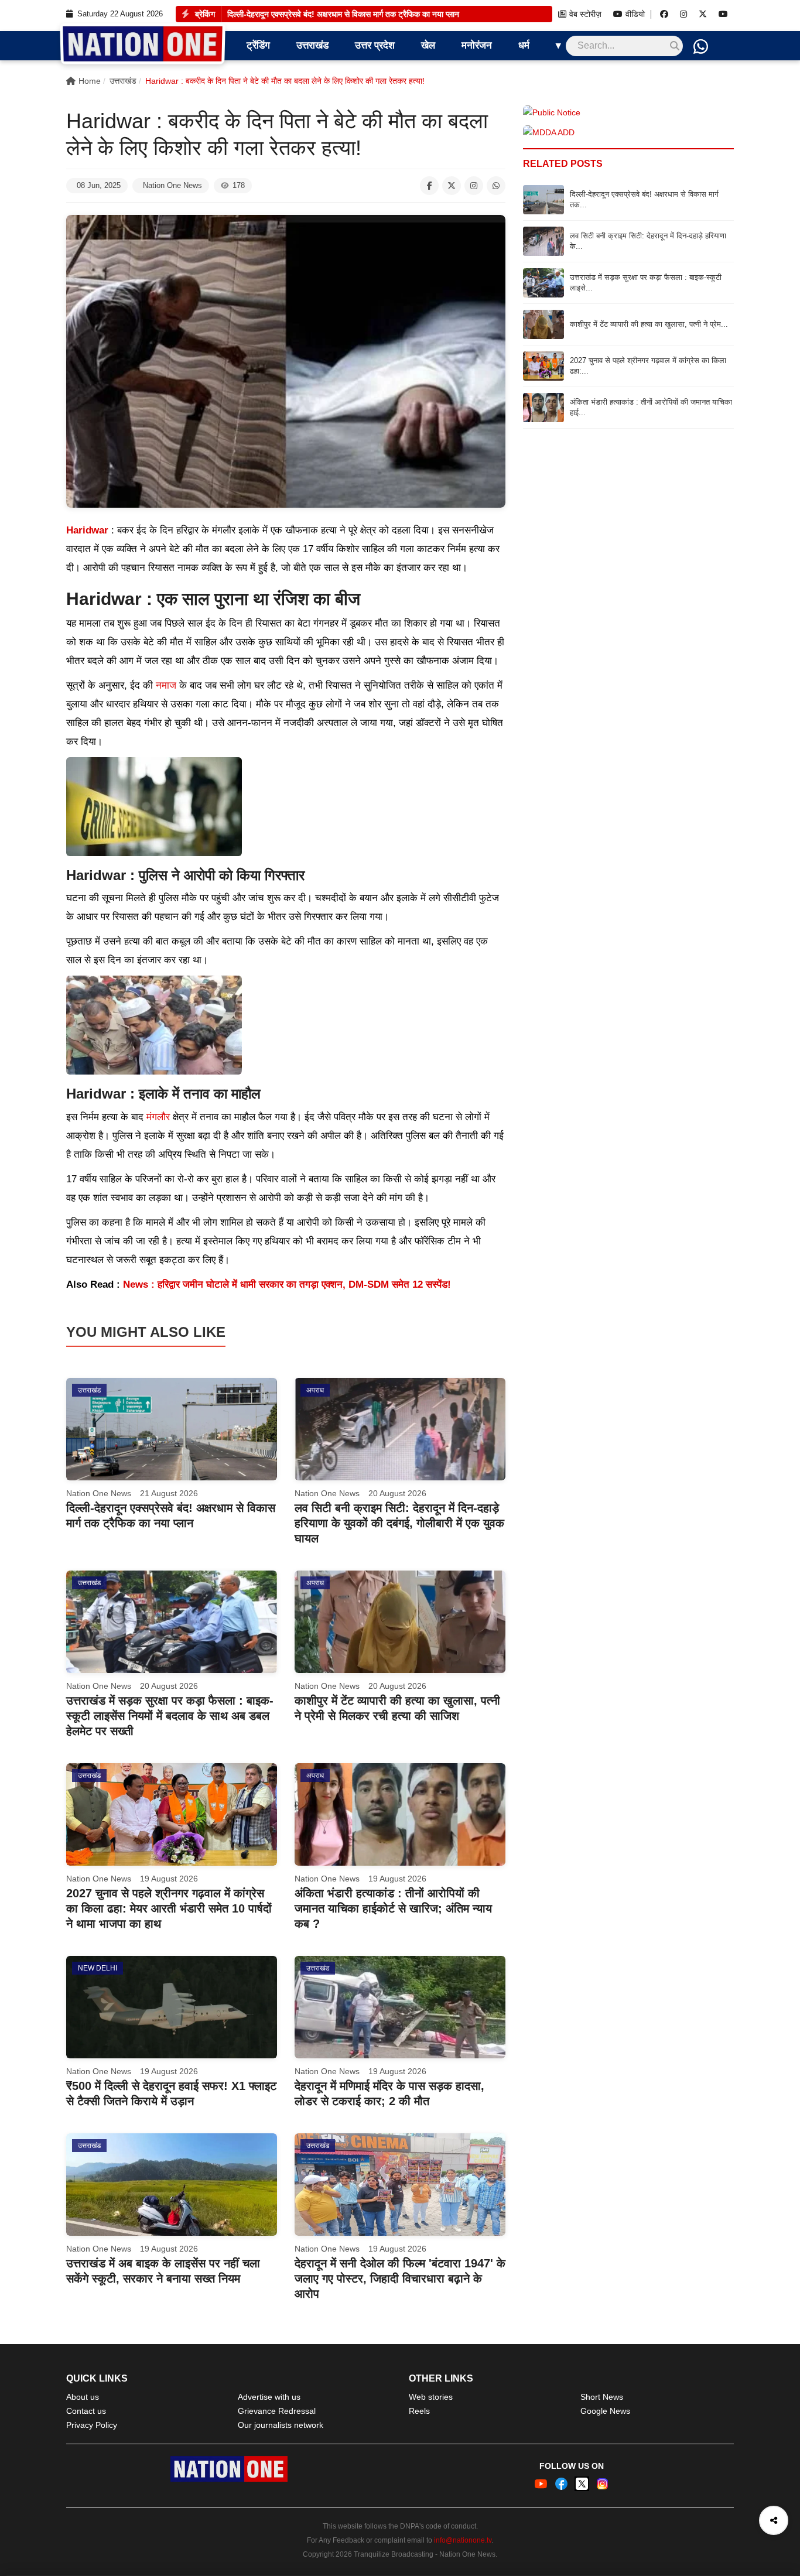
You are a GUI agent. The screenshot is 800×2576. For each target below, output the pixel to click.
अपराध (315, 1390)
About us (83, 2397)
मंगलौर (158, 1117)
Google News (605, 2411)
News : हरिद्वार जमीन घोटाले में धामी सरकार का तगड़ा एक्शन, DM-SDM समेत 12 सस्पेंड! (287, 1284)
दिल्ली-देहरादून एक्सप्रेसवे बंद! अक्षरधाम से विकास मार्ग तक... (644, 199)
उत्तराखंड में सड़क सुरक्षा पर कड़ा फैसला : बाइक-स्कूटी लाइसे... (646, 283)
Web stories (431, 2397)
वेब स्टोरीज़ (585, 14)
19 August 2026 (169, 1879)
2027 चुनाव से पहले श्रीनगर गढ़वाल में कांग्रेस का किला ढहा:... (648, 366)
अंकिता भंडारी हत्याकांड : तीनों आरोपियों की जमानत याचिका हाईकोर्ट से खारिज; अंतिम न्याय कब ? (393, 1908)
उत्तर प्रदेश (375, 45)
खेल (428, 45)
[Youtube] (723, 14)
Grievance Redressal (277, 2411)
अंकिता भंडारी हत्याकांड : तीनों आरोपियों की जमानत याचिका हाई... (651, 407)
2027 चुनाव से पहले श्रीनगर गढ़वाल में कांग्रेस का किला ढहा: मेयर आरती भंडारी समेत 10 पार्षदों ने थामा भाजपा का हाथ (169, 1908)
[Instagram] (683, 14)
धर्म (524, 45)
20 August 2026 (397, 1493)
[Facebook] (664, 14)
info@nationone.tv (463, 2540)
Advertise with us (269, 2397)
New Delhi (98, 1968)
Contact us (86, 2411)
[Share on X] (452, 186)
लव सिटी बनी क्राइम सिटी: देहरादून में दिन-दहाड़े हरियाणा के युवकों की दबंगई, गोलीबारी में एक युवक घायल (399, 1523)
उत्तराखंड (312, 45)
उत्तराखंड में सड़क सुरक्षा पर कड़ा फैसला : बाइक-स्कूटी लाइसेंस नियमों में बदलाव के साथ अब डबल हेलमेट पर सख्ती (170, 1716)
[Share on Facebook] (429, 186)
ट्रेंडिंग (258, 45)
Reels (419, 2411)
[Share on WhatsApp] (496, 186)
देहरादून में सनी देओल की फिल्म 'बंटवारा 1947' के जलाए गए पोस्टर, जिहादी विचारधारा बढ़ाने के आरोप (400, 2279)
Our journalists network (281, 2425)
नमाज (166, 685)
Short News (602, 2397)
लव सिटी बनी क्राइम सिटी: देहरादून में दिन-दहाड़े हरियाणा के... (648, 241)
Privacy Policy (92, 2425)
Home (90, 81)
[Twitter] (703, 14)
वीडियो (635, 14)
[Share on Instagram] (474, 186)
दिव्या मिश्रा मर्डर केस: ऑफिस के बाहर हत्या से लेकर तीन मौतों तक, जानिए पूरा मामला (350, 14)
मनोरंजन (477, 45)
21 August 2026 (169, 1493)
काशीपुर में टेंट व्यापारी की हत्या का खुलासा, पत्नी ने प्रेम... (649, 324)
